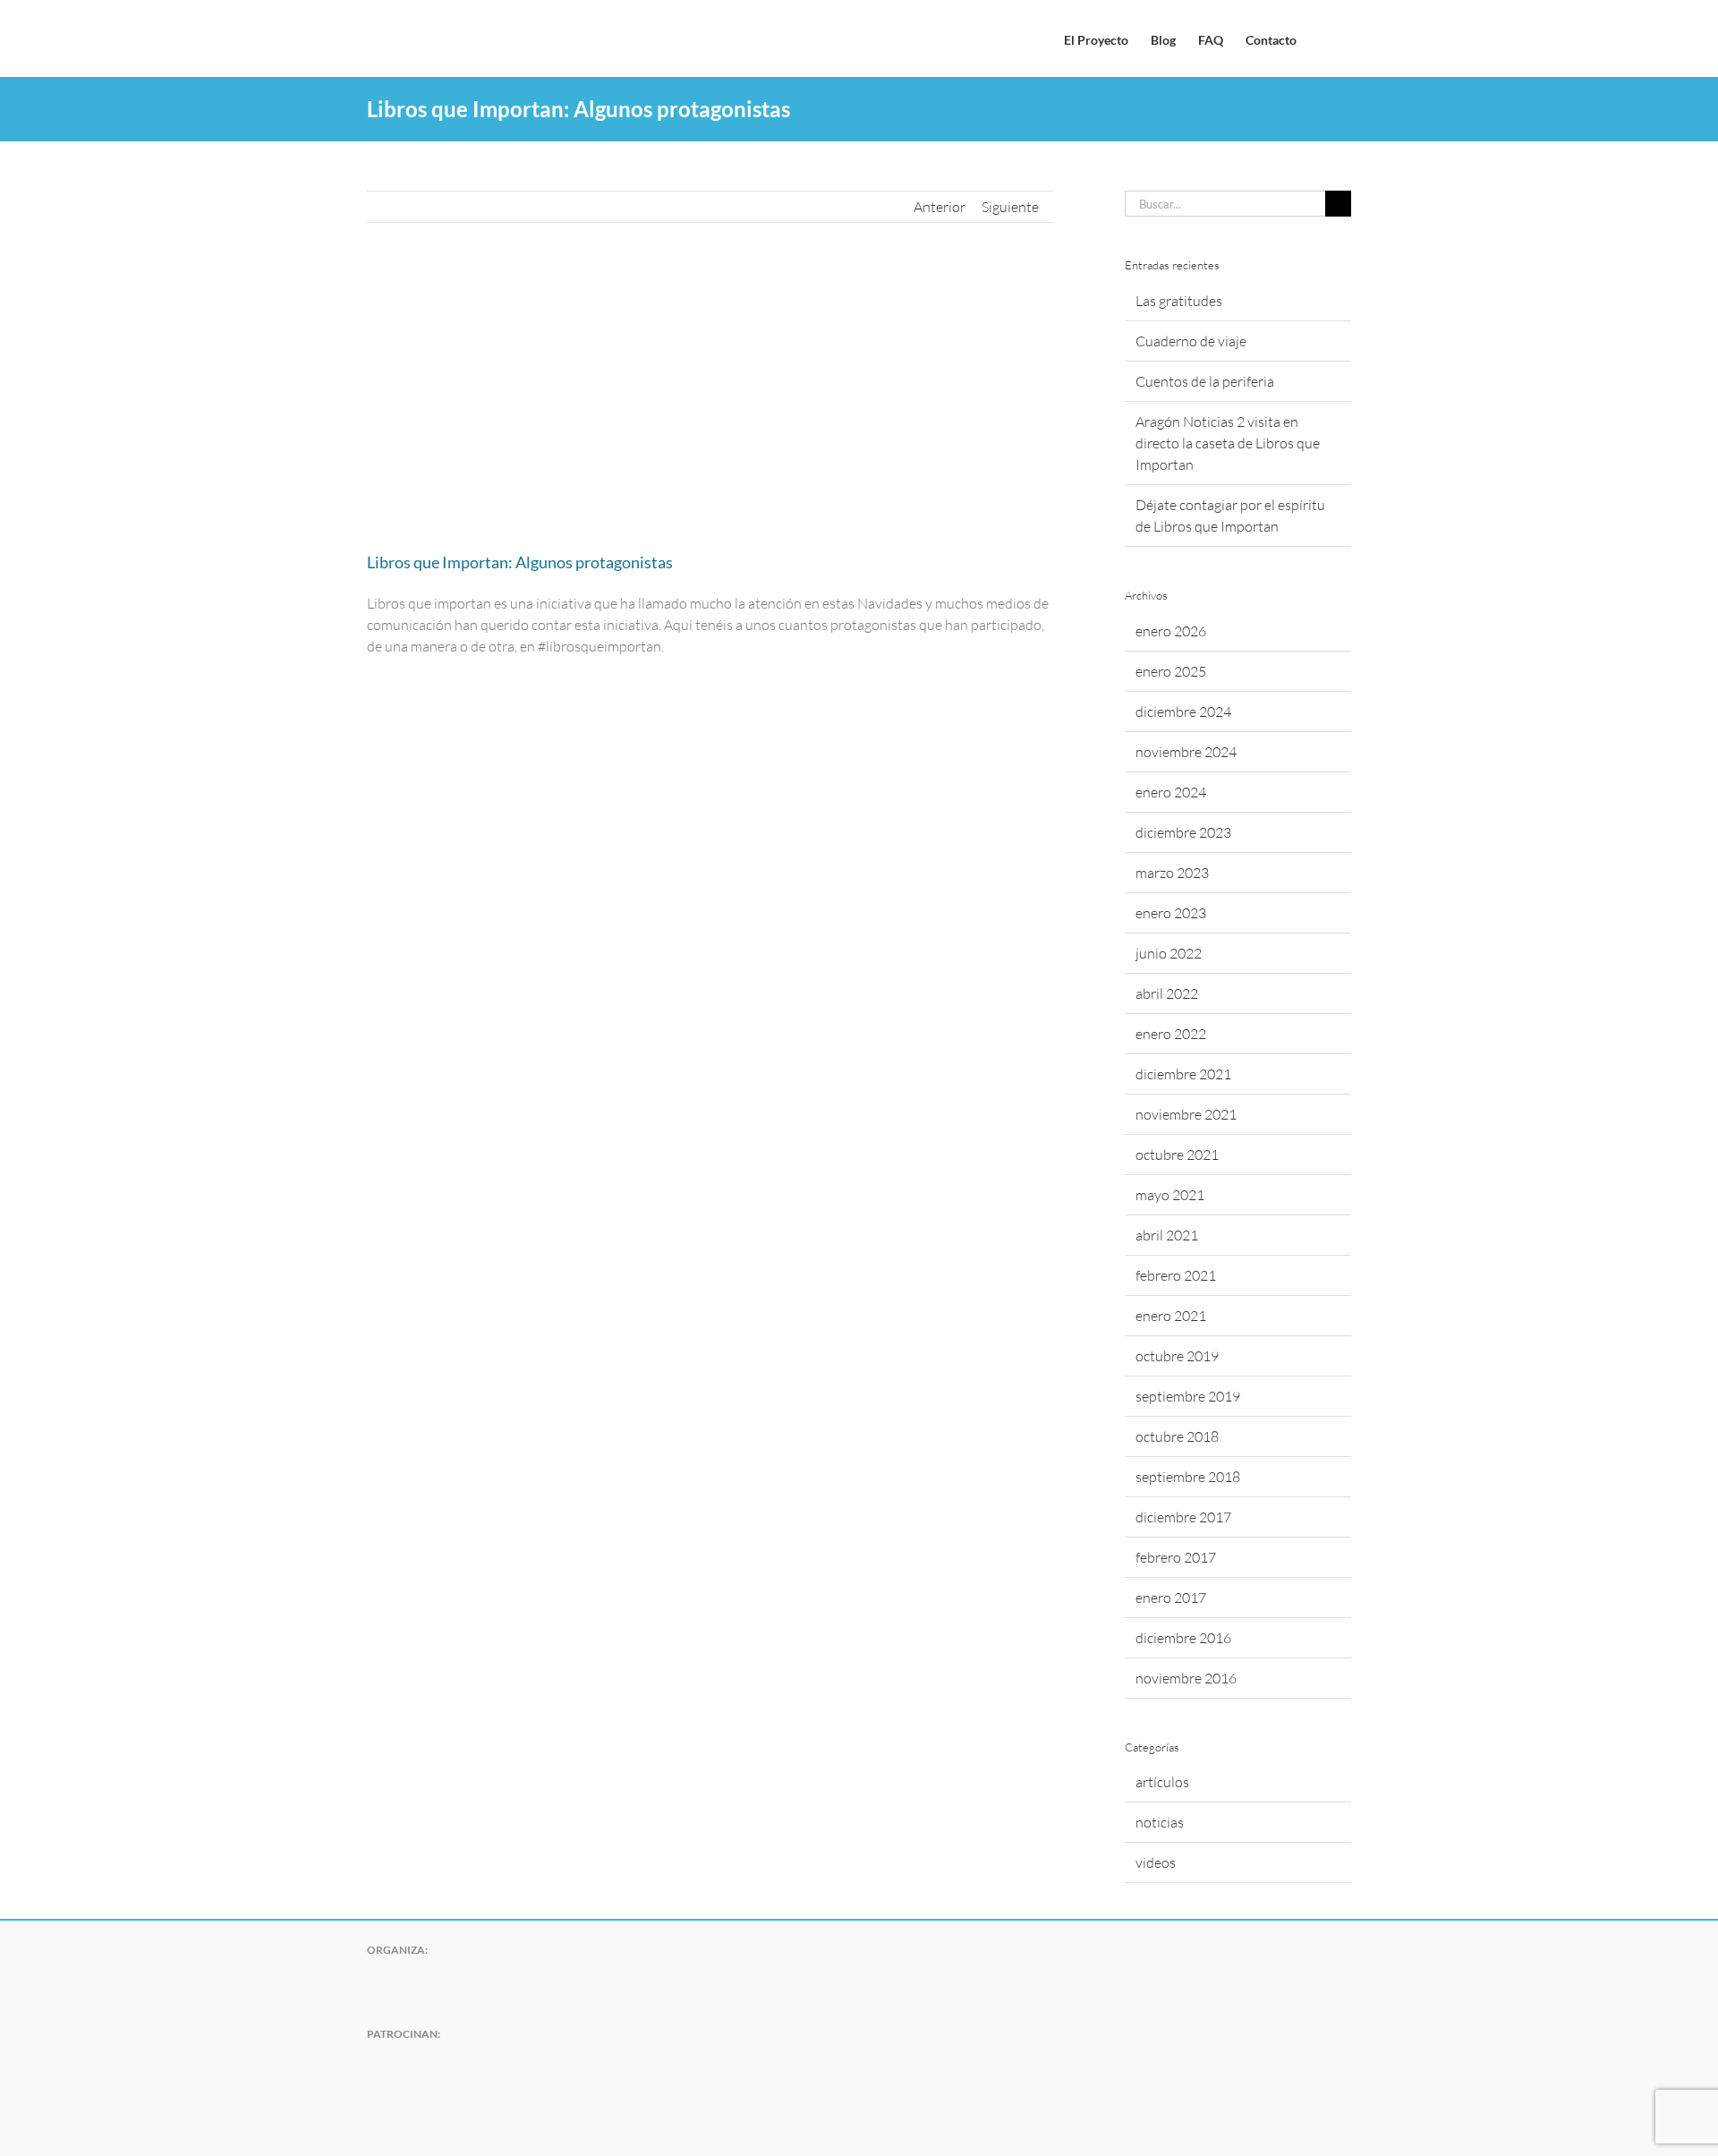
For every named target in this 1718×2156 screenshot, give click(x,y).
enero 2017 (1171, 1598)
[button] (1324, 38)
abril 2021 (1167, 1235)
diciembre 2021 (1183, 1074)
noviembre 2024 (1186, 752)
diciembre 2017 (1183, 1517)
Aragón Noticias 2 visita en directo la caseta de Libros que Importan (1228, 443)
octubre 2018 (1177, 1436)
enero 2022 (1171, 1034)
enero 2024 (1171, 792)
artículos (1162, 1782)
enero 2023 (1171, 913)
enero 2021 (1171, 1316)
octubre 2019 (1177, 1356)
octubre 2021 (1177, 1155)
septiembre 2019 (1188, 1396)
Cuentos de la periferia (1205, 381)
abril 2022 (1167, 993)
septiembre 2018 (1188, 1477)
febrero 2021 (1176, 1275)
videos (1156, 1862)
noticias (1160, 1822)
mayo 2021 (1170, 1195)
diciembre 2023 (1183, 832)
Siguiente (1010, 207)
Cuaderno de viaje (1191, 341)
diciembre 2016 (1183, 1638)
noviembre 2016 (1186, 1678)
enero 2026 (1171, 631)
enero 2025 (1171, 671)
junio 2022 (1169, 953)
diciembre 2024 (1183, 712)
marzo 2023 (1172, 873)
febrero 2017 (1176, 1557)
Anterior (940, 207)
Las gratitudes (1179, 301)
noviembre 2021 (1186, 1114)
